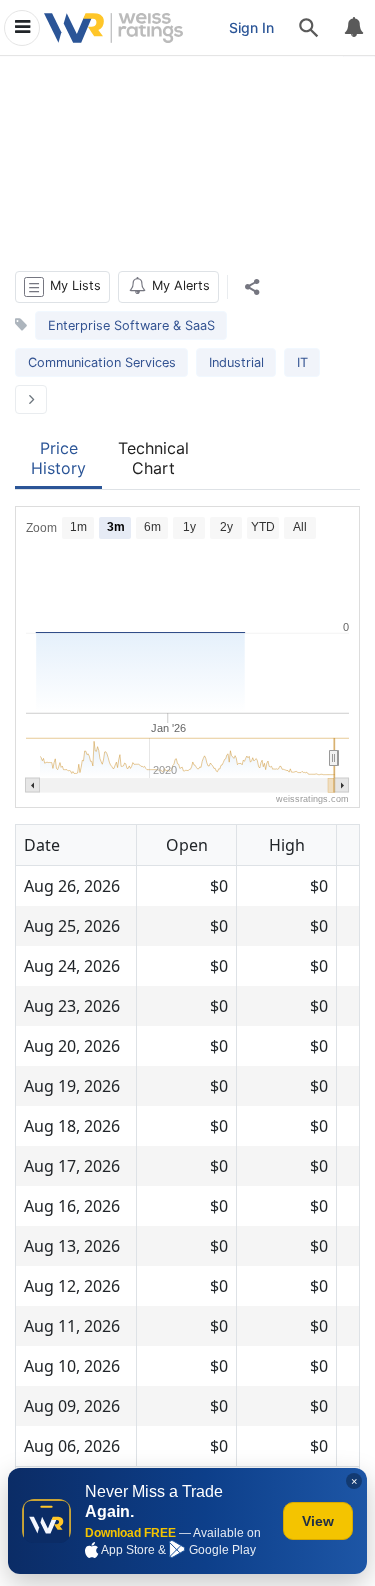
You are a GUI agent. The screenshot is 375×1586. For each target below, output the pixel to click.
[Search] (309, 28)
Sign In (251, 27)
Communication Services (102, 362)
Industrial (236, 362)
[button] (62, 287)
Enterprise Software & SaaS (131, 325)
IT (302, 362)
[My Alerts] (353, 28)
